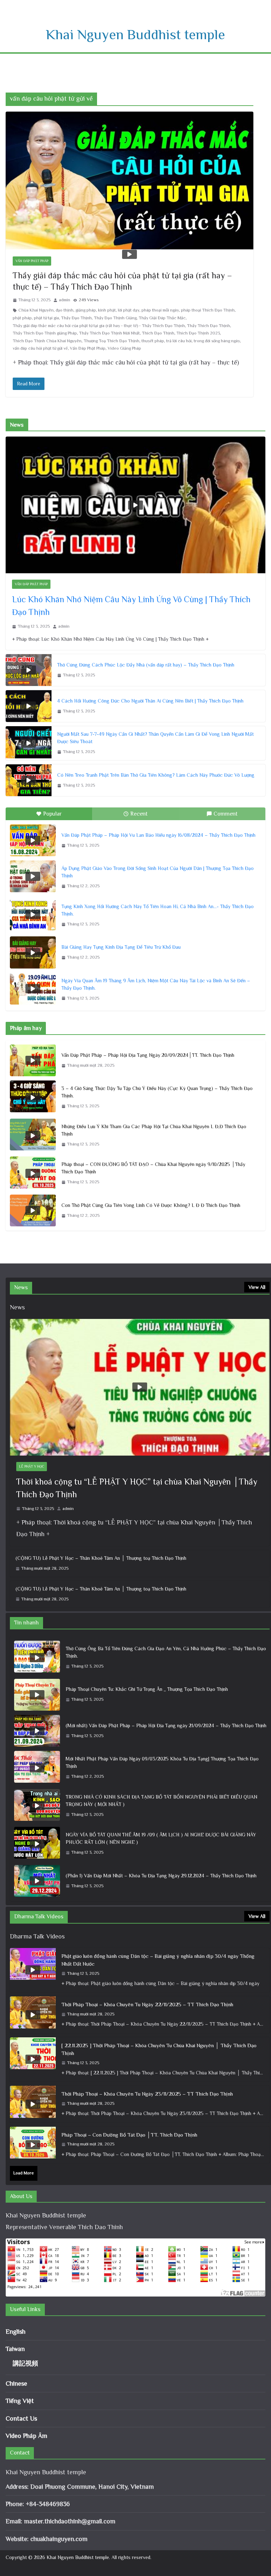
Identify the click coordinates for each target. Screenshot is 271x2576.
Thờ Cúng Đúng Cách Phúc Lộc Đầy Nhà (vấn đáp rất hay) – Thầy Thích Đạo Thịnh (146, 665)
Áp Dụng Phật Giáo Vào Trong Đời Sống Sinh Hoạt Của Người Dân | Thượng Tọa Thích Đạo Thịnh (158, 872)
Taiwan (15, 2349)
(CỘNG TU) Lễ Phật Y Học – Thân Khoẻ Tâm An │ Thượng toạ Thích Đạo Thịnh (101, 1558)
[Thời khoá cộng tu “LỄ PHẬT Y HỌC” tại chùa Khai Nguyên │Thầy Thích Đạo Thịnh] (140, 1387)
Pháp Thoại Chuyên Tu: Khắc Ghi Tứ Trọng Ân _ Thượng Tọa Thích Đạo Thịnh (147, 1689)
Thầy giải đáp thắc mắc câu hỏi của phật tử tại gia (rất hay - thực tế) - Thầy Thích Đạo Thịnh (99, 326)
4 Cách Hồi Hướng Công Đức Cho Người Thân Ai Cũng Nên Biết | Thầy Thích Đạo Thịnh (150, 701)
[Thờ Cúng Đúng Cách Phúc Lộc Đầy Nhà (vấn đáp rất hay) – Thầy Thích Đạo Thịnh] (29, 670)
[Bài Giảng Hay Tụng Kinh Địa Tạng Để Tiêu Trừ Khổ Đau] (33, 952)
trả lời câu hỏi (179, 341)
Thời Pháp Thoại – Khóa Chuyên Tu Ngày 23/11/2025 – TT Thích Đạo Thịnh (147, 2094)
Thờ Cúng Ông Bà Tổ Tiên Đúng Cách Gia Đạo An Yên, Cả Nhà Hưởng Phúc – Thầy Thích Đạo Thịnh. (166, 1652)
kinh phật (107, 310)
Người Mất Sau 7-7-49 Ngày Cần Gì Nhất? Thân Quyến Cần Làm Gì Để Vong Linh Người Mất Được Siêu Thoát (155, 738)
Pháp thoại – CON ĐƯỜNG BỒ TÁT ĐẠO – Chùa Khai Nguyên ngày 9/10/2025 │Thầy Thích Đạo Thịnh (153, 1168)
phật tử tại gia (46, 318)
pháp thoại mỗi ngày (160, 310)
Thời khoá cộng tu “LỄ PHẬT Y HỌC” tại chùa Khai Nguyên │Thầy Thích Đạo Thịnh (137, 1488)
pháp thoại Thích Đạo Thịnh (208, 310)
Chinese (16, 2383)
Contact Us (21, 2418)
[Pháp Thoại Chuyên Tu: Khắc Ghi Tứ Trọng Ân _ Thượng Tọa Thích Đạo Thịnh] (37, 1695)
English (16, 2332)
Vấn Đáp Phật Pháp (32, 261)
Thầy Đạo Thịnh (76, 318)
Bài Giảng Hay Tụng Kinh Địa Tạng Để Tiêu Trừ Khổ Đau (121, 947)
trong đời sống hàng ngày (217, 341)
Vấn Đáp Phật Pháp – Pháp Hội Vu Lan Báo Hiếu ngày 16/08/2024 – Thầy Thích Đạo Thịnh (158, 835)
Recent (139, 814)
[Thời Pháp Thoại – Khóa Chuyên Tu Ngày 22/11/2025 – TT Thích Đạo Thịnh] (33, 2015)
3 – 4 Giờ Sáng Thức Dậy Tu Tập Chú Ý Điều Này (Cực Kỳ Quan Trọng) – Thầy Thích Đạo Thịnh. (157, 1092)
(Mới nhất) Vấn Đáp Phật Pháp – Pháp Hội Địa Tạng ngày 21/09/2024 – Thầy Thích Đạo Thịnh (166, 1725)
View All (257, 1287)
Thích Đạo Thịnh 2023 (198, 333)
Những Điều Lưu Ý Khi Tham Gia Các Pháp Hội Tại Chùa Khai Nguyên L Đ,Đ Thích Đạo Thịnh (154, 1130)
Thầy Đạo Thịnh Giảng (115, 318)
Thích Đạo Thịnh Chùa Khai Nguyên (47, 341)
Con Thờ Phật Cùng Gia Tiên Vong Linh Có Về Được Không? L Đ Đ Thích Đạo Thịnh (151, 1205)
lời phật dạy (129, 310)
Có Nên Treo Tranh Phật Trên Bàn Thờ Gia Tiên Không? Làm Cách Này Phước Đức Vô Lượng (156, 775)
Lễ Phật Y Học (32, 1466)
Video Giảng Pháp (124, 348)
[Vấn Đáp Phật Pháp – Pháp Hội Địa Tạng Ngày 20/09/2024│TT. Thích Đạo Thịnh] (33, 1060)
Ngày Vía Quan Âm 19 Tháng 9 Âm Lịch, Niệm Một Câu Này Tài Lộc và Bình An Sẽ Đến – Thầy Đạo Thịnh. (156, 984)
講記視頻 (25, 2363)
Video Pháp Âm (26, 2436)
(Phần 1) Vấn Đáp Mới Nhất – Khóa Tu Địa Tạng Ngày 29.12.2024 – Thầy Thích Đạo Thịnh (161, 1876)
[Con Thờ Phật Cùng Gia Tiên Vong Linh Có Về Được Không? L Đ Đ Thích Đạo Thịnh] (33, 1210)
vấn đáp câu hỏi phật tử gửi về (40, 348)
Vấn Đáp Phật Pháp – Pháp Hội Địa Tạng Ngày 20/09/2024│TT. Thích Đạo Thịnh (148, 1055)
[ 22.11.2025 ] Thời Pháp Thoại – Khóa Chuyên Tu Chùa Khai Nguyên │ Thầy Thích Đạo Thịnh (159, 2049)
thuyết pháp (153, 341)
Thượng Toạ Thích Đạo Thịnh (112, 341)
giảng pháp (86, 310)
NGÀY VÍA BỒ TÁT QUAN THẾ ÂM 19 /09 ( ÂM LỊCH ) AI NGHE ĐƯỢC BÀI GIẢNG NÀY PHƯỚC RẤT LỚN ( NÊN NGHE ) (161, 1838)
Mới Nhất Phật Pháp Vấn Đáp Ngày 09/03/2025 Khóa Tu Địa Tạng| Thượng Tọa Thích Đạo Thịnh (162, 1762)
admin (65, 300)
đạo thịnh (65, 310)
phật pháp (22, 318)
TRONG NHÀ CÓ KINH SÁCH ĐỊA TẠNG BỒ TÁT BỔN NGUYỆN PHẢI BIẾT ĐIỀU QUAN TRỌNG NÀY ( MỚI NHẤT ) (161, 1801)
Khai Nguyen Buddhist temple (135, 34)
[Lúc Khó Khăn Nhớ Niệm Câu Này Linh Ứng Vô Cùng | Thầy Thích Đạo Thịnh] (135, 505)
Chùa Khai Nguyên (36, 310)
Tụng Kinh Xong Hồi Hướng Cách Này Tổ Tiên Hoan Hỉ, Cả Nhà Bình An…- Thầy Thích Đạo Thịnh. (158, 910)
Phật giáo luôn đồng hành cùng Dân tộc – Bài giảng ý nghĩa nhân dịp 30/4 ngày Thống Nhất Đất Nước (158, 1960)
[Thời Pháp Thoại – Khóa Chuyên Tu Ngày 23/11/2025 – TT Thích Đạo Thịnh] (33, 2104)
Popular (52, 814)
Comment (225, 814)
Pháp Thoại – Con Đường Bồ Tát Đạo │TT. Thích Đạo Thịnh (129, 2135)
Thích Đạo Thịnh (158, 333)
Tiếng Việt (20, 2401)
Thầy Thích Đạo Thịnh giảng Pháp (45, 333)
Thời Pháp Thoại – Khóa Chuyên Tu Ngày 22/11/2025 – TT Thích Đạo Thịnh (147, 2004)
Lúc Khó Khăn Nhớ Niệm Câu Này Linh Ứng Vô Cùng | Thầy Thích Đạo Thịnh (131, 606)
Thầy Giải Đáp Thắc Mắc (162, 318)
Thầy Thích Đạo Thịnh (209, 326)
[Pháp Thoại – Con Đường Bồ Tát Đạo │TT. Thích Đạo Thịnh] (33, 2145)
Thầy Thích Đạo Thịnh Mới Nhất (109, 333)
